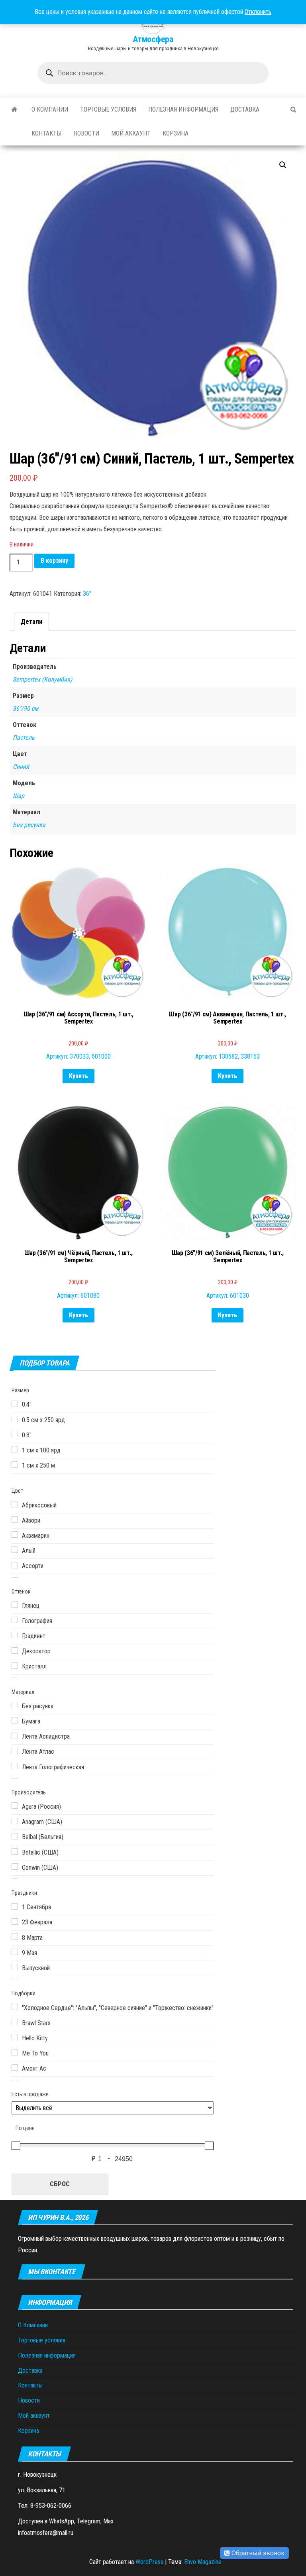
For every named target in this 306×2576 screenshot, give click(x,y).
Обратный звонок (257, 2553)
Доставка (245, 109)
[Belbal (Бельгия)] (15, 1836)
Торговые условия (108, 109)
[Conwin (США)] (15, 1867)
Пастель (24, 738)
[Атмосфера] (15, 110)
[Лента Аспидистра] (15, 1736)
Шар (19, 796)
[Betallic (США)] (15, 1851)
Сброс (60, 2184)
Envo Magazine (203, 2562)
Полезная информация (183, 109)
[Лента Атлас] (15, 1751)
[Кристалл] (15, 1666)
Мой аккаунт (131, 133)
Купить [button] (78, 1076)
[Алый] (15, 1550)
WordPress (149, 2562)
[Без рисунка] (15, 1705)
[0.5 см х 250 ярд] (15, 1419)
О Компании (50, 109)
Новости (86, 133)
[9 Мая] (15, 1952)
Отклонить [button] (258, 12)
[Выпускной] (15, 1967)
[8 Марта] (15, 1937)
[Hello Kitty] (15, 2037)
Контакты (46, 133)
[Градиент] (15, 1635)
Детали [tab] (31, 622)
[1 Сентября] (15, 1906)
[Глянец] (15, 1605)
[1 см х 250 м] (15, 1464)
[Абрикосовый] (15, 1504)
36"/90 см (25, 708)
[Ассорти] (15, 1565)
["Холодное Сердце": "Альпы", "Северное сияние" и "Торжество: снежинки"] (15, 2007)
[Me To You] (15, 2052)
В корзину (54, 561)
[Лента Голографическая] (15, 1766)
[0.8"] (15, 1434)
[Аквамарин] (15, 1535)
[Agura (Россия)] (15, 1806)
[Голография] (15, 1620)
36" (87, 594)
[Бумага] (15, 1720)
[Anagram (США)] (15, 1821)
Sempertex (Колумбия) (42, 679)
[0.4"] (15, 1404)
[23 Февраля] (15, 1922)
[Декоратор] (15, 1651)
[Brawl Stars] (15, 2022)
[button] (283, 165)
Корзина (176, 133)
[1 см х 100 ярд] (15, 1449)
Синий (21, 767)
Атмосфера (153, 39)
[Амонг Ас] (15, 2067)
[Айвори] (15, 1519)
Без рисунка (29, 825)
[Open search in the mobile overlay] (153, 73)
